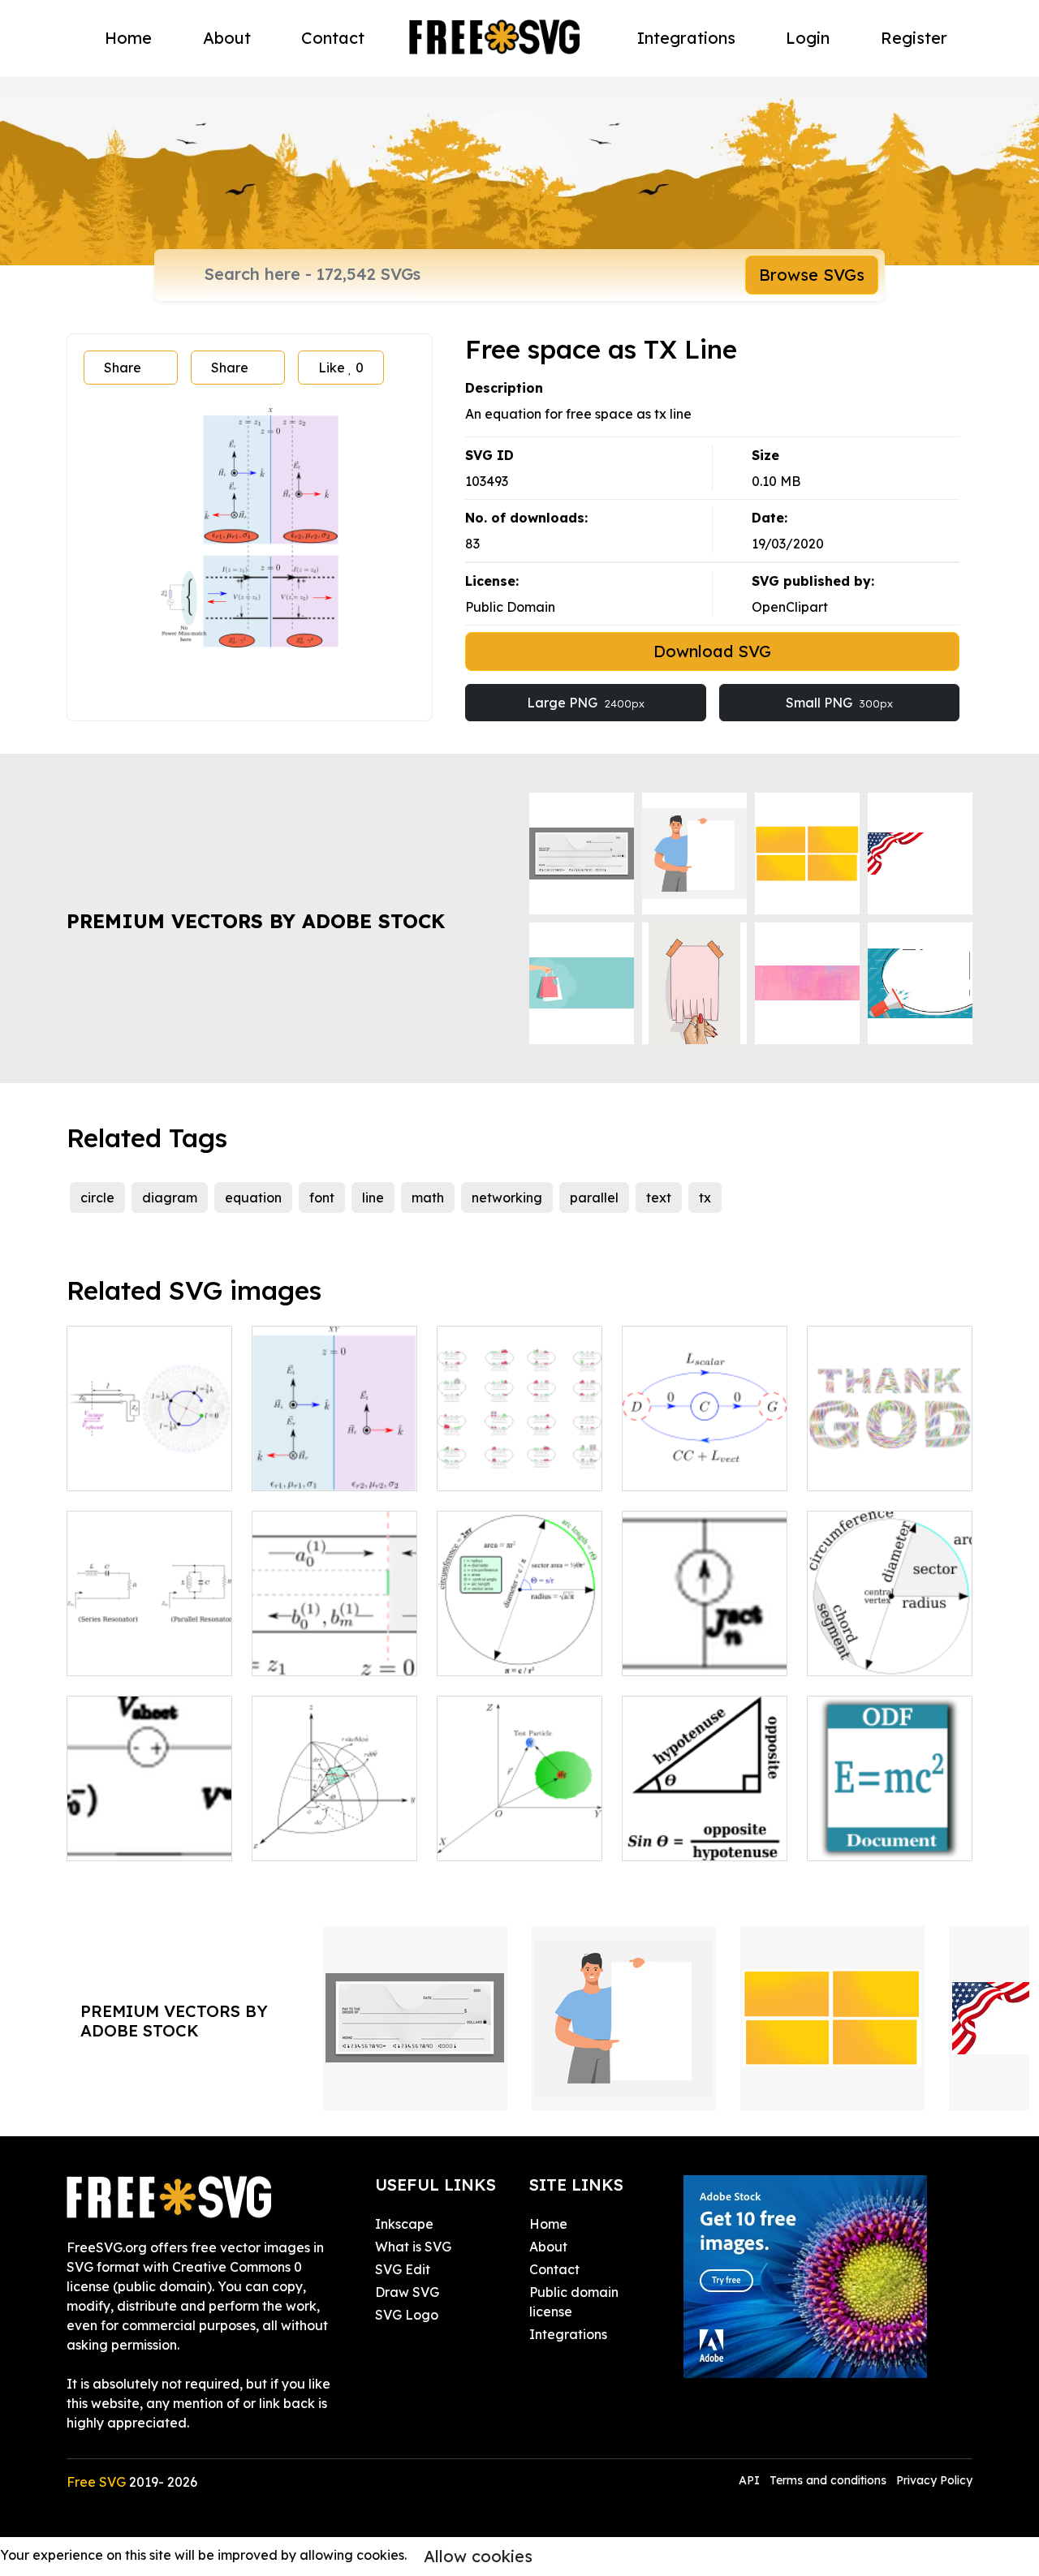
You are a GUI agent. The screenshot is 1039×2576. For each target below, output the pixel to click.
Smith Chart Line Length (150, 1459)
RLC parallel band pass (150, 1644)
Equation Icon (869, 1838)
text (659, 1198)
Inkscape (404, 2224)
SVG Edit (403, 2269)
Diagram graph (318, 1654)
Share (123, 368)
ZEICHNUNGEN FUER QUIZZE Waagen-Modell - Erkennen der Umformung (520, 1430)
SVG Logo (407, 2315)
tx (705, 1198)
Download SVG (712, 651)
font (322, 1198)
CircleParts (859, 1654)
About (227, 38)
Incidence (301, 1469)
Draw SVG (407, 2292)
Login (808, 38)
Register (914, 38)
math (428, 1198)
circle (97, 1198)
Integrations (686, 38)
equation (253, 1198)
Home (128, 38)
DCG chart (672, 1469)
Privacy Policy (934, 2480)
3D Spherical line (321, 1838)
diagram (170, 1198)
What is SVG (413, 2247)
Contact (333, 38)
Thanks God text (876, 1469)
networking (507, 1198)
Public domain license (574, 2302)
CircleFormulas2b (509, 1654)
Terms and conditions (828, 2480)
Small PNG (839, 703)
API (751, 2480)
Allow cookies (478, 2556)
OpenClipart (790, 607)
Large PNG (586, 703)
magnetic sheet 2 (138, 1838)
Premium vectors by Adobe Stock (256, 921)
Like (341, 368)
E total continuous (511, 1838)
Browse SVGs (812, 275)
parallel (594, 1198)
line (373, 1198)
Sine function (680, 1838)
